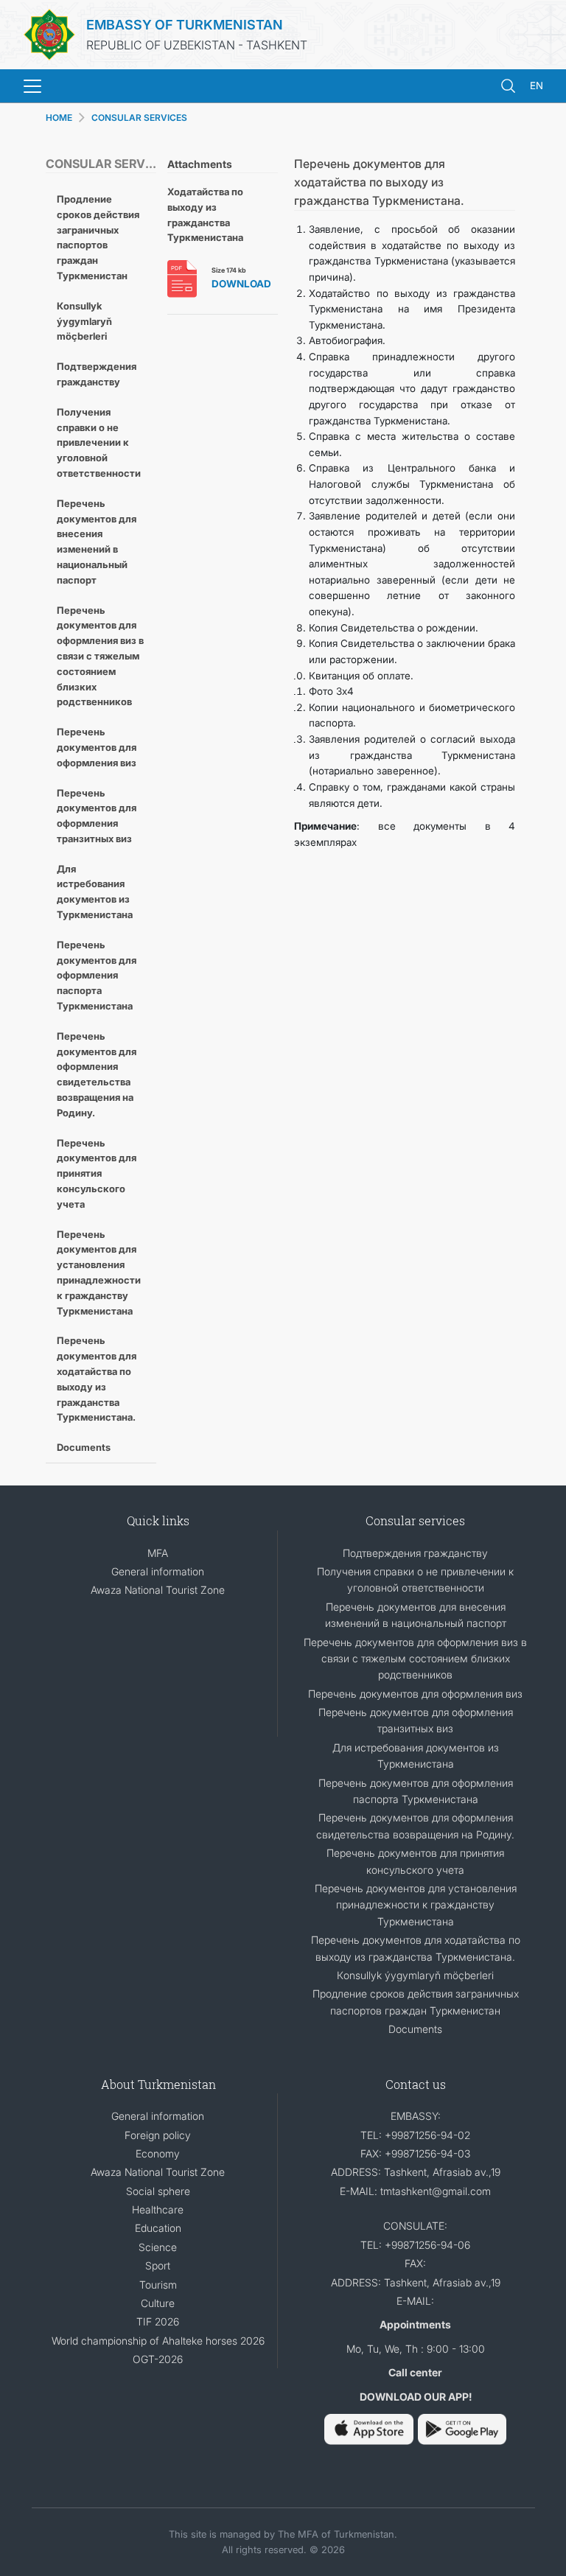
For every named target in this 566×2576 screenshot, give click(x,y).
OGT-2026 (158, 2359)
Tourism (158, 2285)
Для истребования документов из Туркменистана (95, 892)
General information (158, 1571)
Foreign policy (158, 2135)
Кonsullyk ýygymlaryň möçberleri (84, 321)
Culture (158, 2303)
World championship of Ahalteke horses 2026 (158, 2341)
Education (158, 2228)
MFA (158, 1553)
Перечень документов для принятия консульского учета (97, 1173)
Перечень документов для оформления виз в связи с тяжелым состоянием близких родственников (100, 656)
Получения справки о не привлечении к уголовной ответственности (99, 442)
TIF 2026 (158, 2321)
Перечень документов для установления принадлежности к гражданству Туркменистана (99, 1273)
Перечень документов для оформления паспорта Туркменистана (97, 975)
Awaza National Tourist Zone (158, 1590)
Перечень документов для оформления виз (97, 747)
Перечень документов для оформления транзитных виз (97, 816)
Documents (84, 1447)
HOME (59, 118)
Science (158, 2247)
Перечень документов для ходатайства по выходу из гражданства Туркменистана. (97, 1379)
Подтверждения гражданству (97, 374)
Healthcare (158, 2209)
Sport (158, 2265)
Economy (158, 2153)
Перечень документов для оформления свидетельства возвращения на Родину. (97, 1074)
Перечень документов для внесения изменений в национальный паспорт (97, 542)
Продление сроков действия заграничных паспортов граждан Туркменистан (98, 237)
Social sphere (158, 2191)
